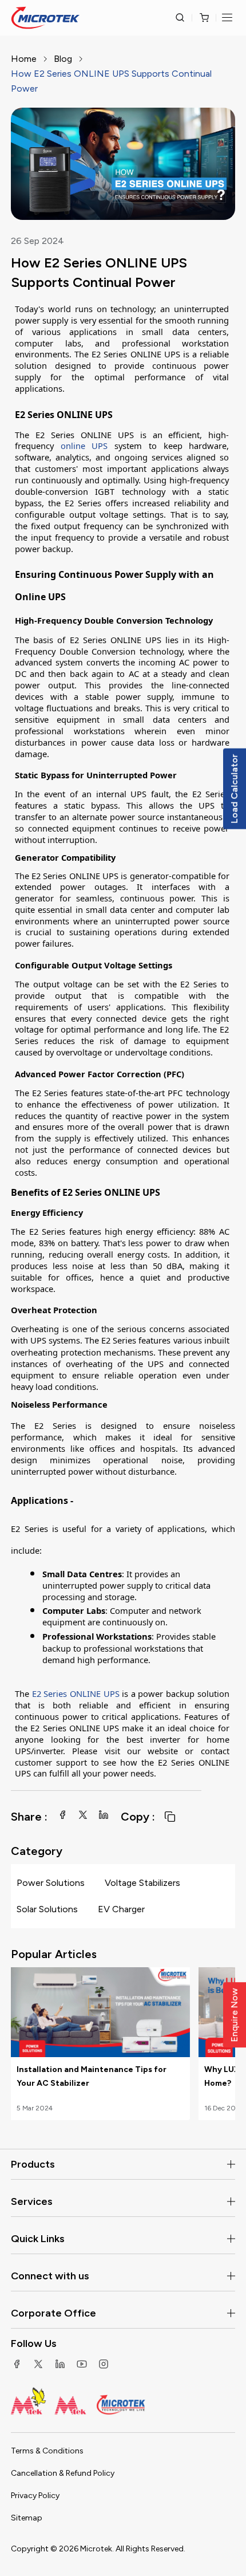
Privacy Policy (35, 2496)
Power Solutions (51, 1883)
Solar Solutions (47, 1909)
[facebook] (62, 1815)
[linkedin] (104, 1815)
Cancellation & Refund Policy (63, 2473)
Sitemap (27, 2518)
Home (24, 59)
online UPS (84, 446)
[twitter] (83, 1815)
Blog (63, 59)
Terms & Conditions (47, 2451)
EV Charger (121, 1909)
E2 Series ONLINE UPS (76, 1693)
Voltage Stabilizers (142, 1883)
